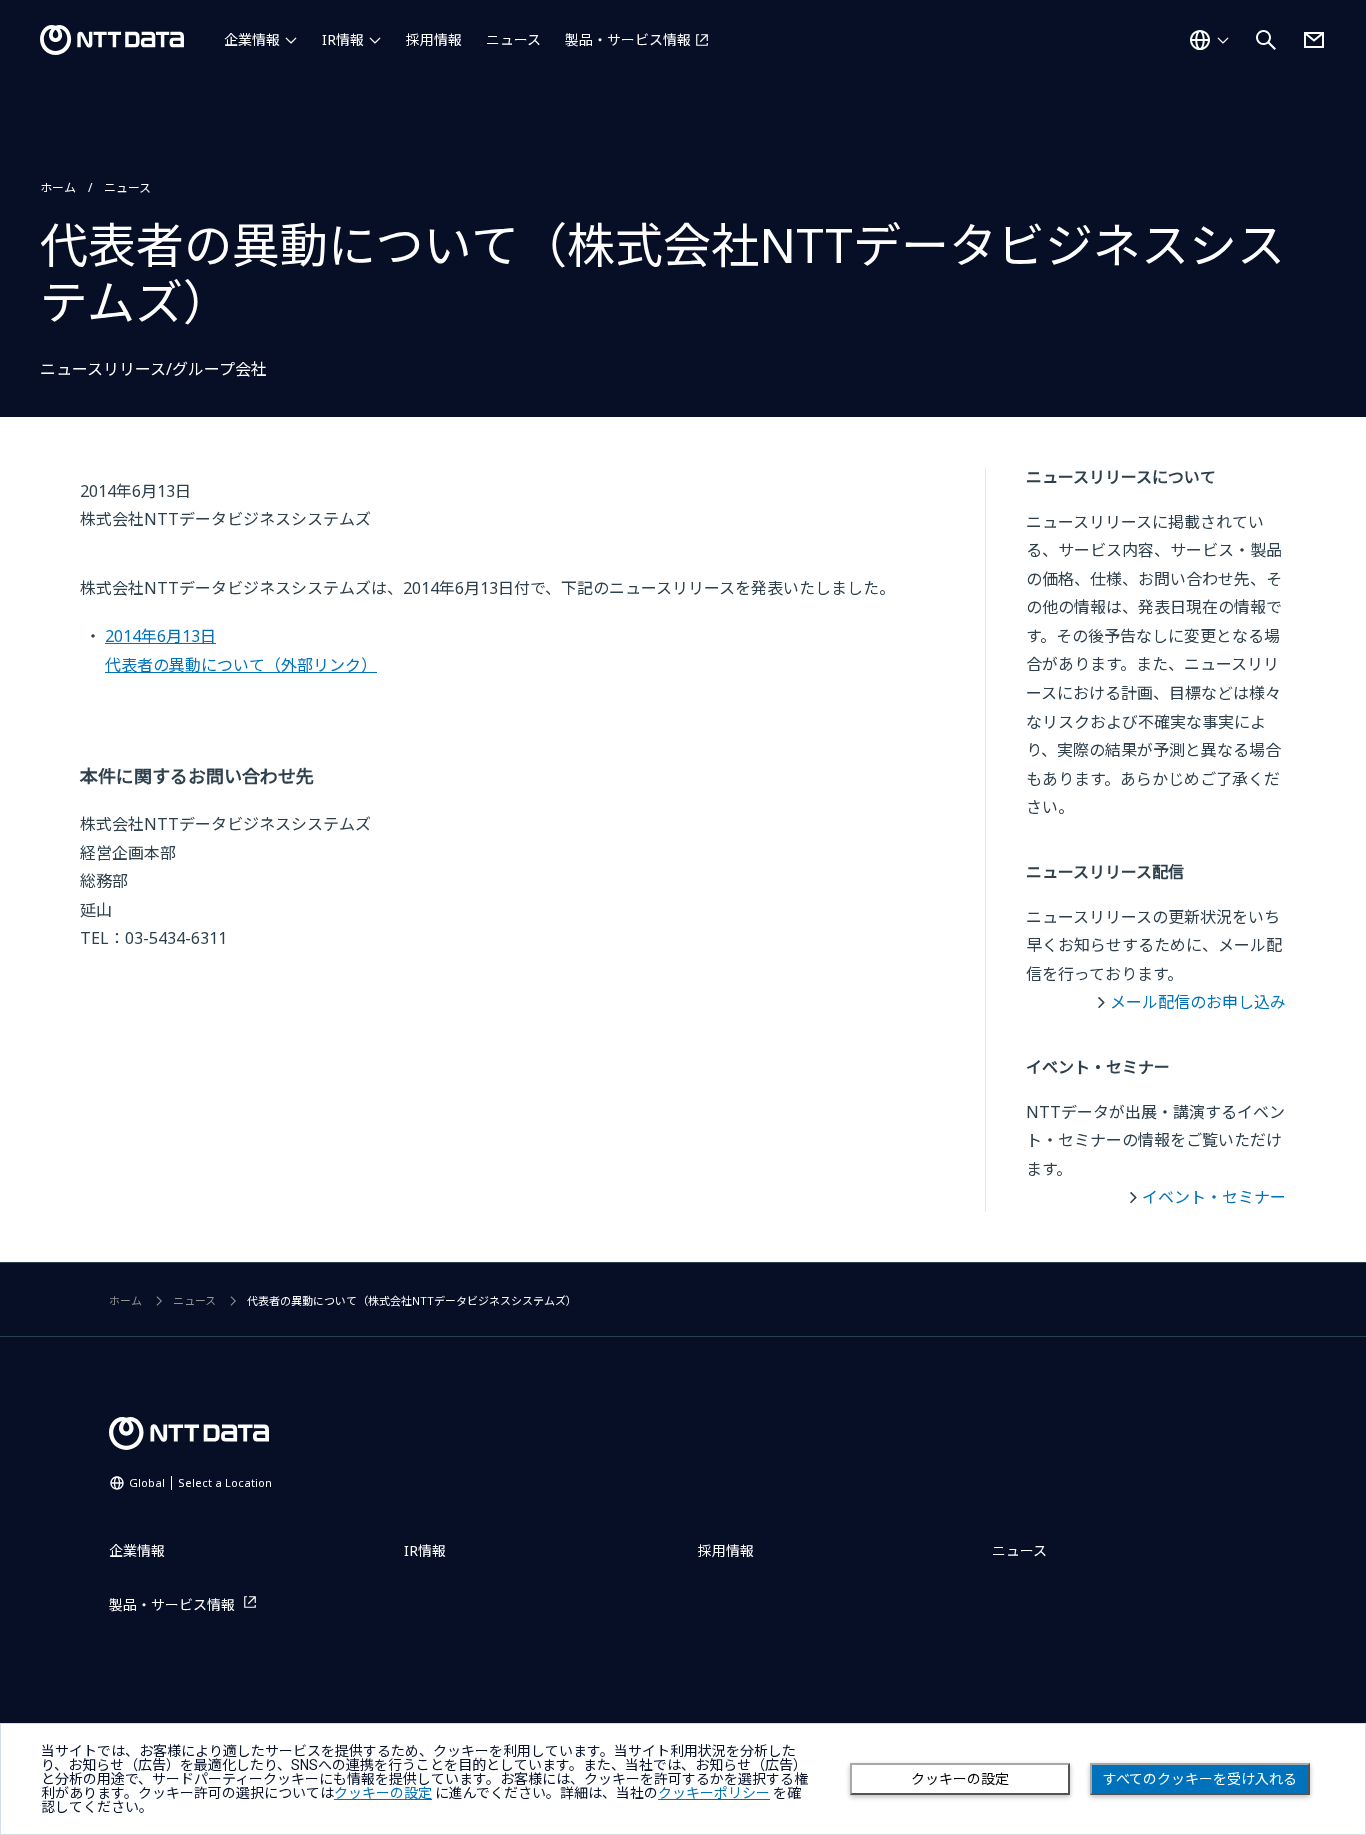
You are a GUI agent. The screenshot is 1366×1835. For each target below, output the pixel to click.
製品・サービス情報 (628, 39)
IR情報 (343, 39)
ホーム (58, 187)
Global (200, 1482)
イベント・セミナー (1214, 1197)
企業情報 (252, 39)
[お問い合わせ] (1314, 40)
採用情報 (434, 39)
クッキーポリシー (714, 1793)
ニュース (513, 39)
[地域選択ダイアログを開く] (1209, 40)
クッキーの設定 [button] (383, 1793)
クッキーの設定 (960, 1779)
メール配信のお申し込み (1198, 1002)
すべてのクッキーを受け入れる (1200, 1779)
